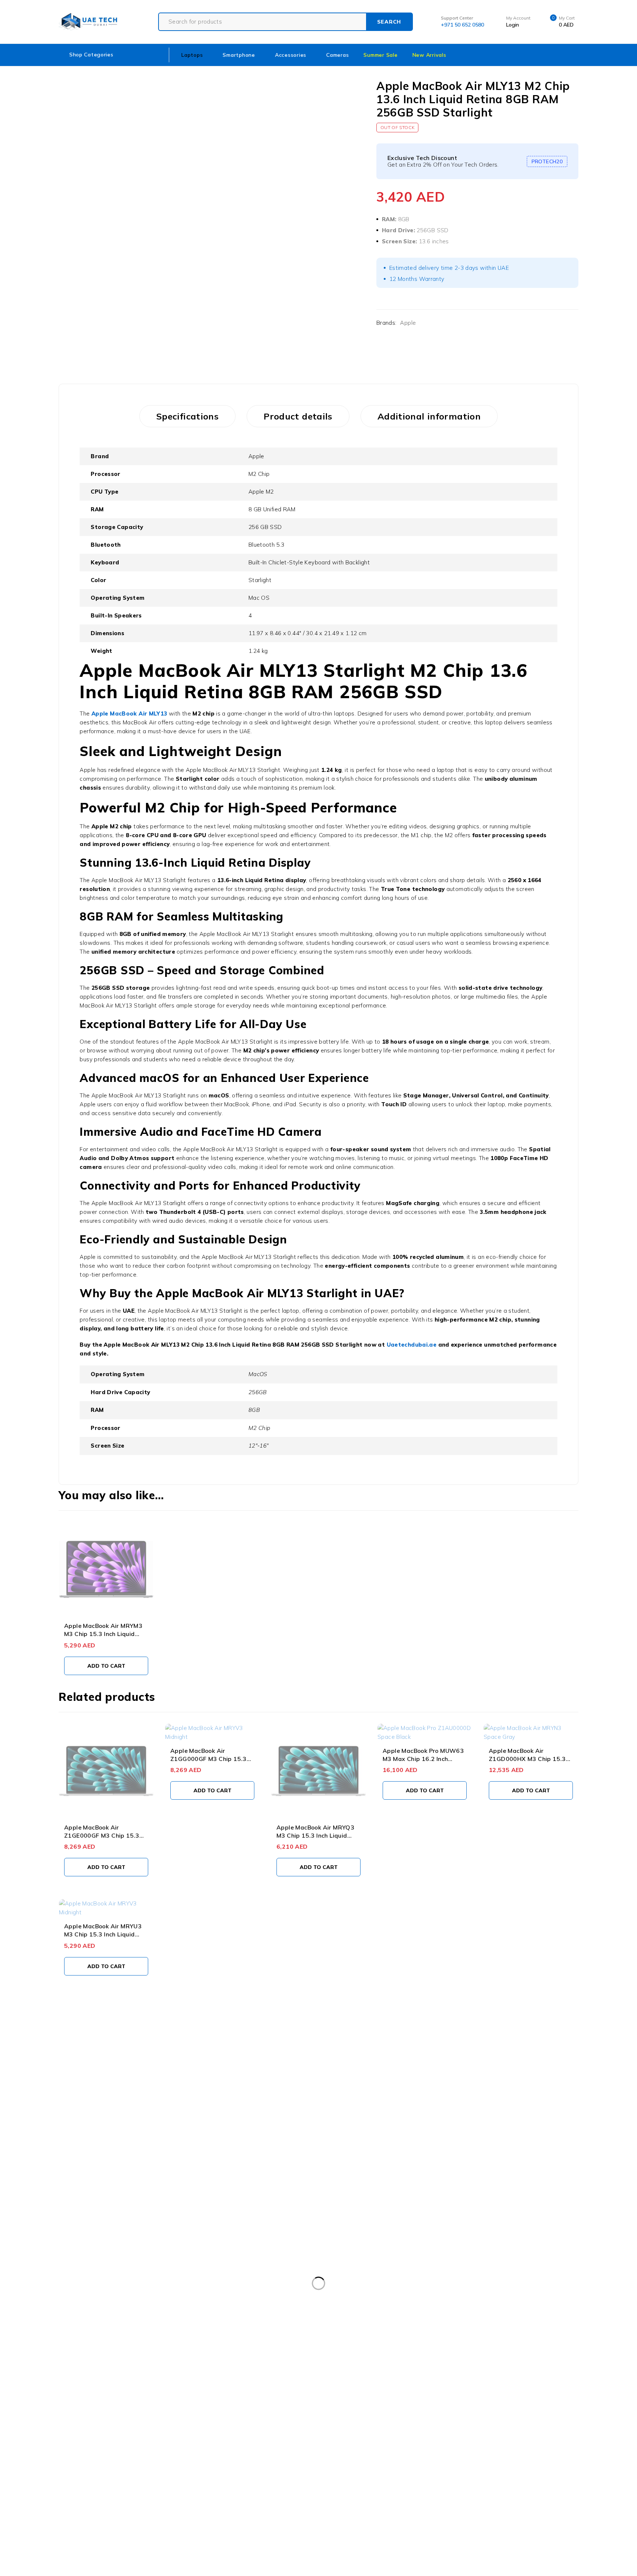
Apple (408, 323)
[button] (106, 1666)
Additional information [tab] (429, 416)
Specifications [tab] (187, 416)
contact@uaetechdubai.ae (36, 2079)
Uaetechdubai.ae (412, 1345)
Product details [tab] (298, 416)
